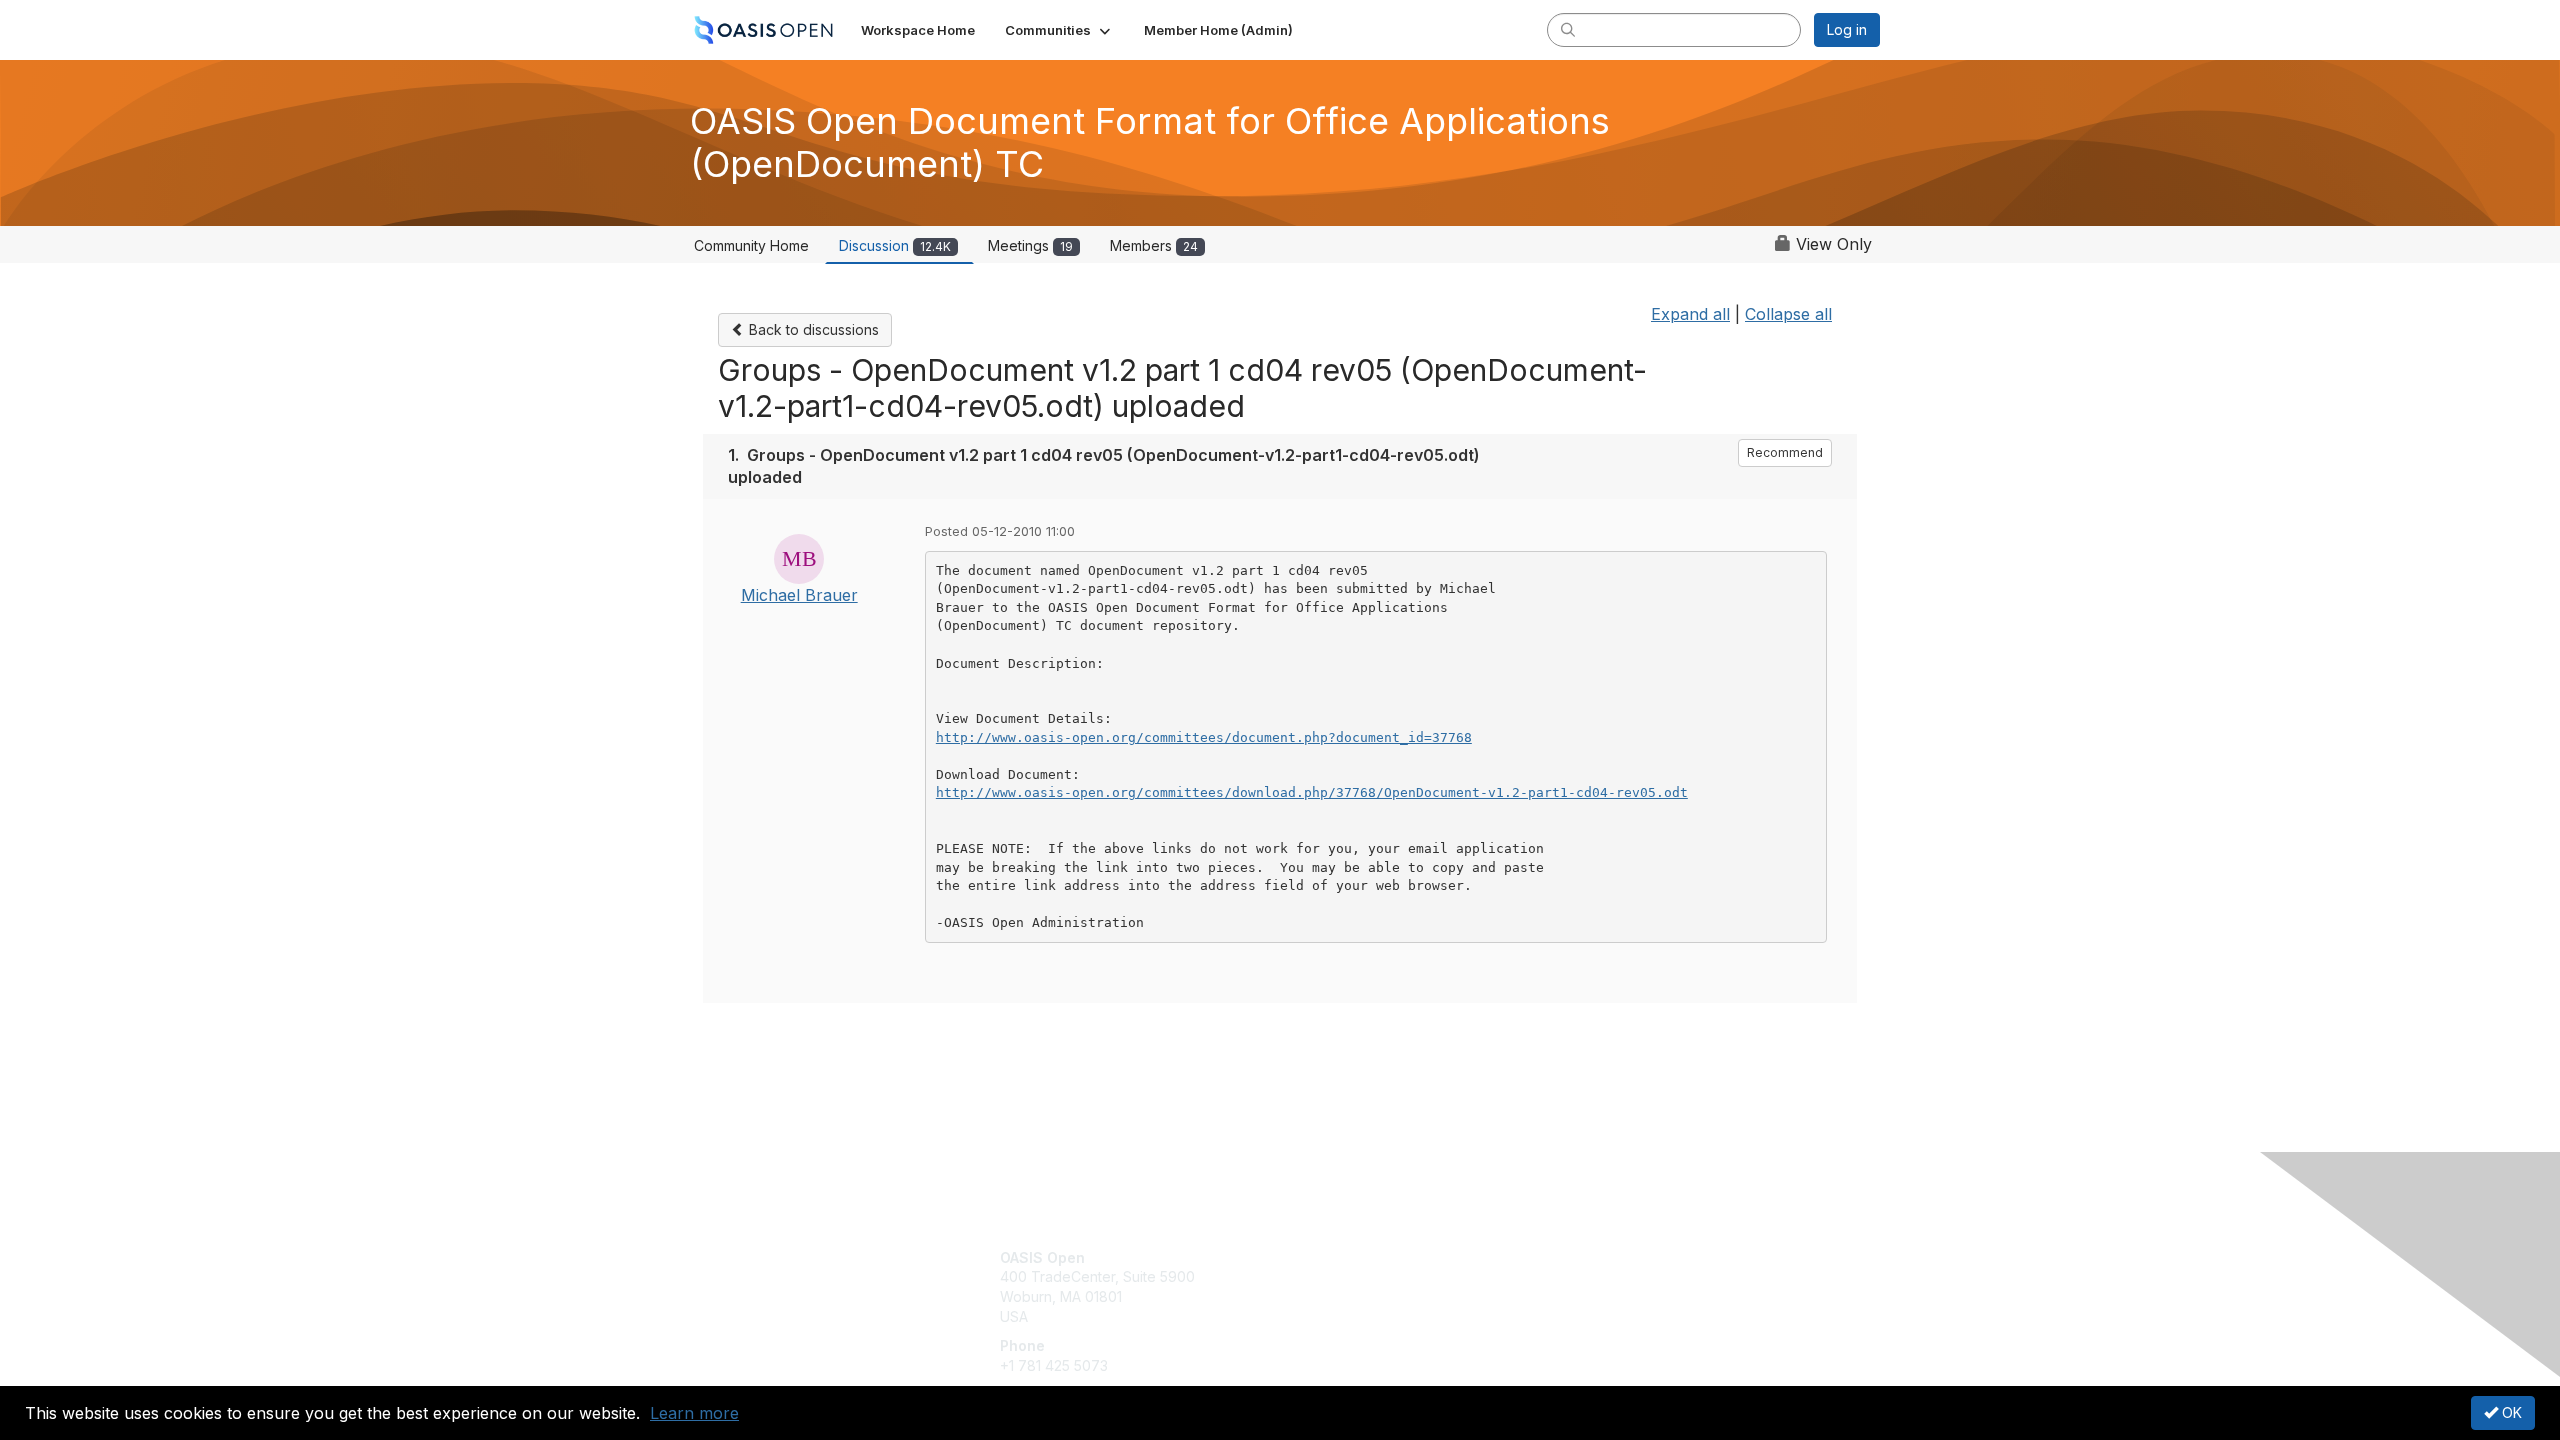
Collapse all (1788, 314)
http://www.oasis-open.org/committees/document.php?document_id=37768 (1204, 737)
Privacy (1601, 1276)
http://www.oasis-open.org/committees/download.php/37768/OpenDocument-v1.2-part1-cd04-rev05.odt (1312, 792)
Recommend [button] (1785, 452)
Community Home (751, 245)
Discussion (895, 245)
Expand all (1690, 314)
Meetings (1030, 245)
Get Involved (1330, 1257)
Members (1154, 245)
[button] (1059, 30)
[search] (1568, 29)
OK (2510, 1412)
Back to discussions (812, 329)
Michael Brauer (799, 595)
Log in (1847, 29)
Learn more (694, 1413)
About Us (1607, 1257)
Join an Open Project (1358, 1286)
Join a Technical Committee (1379, 1316)
